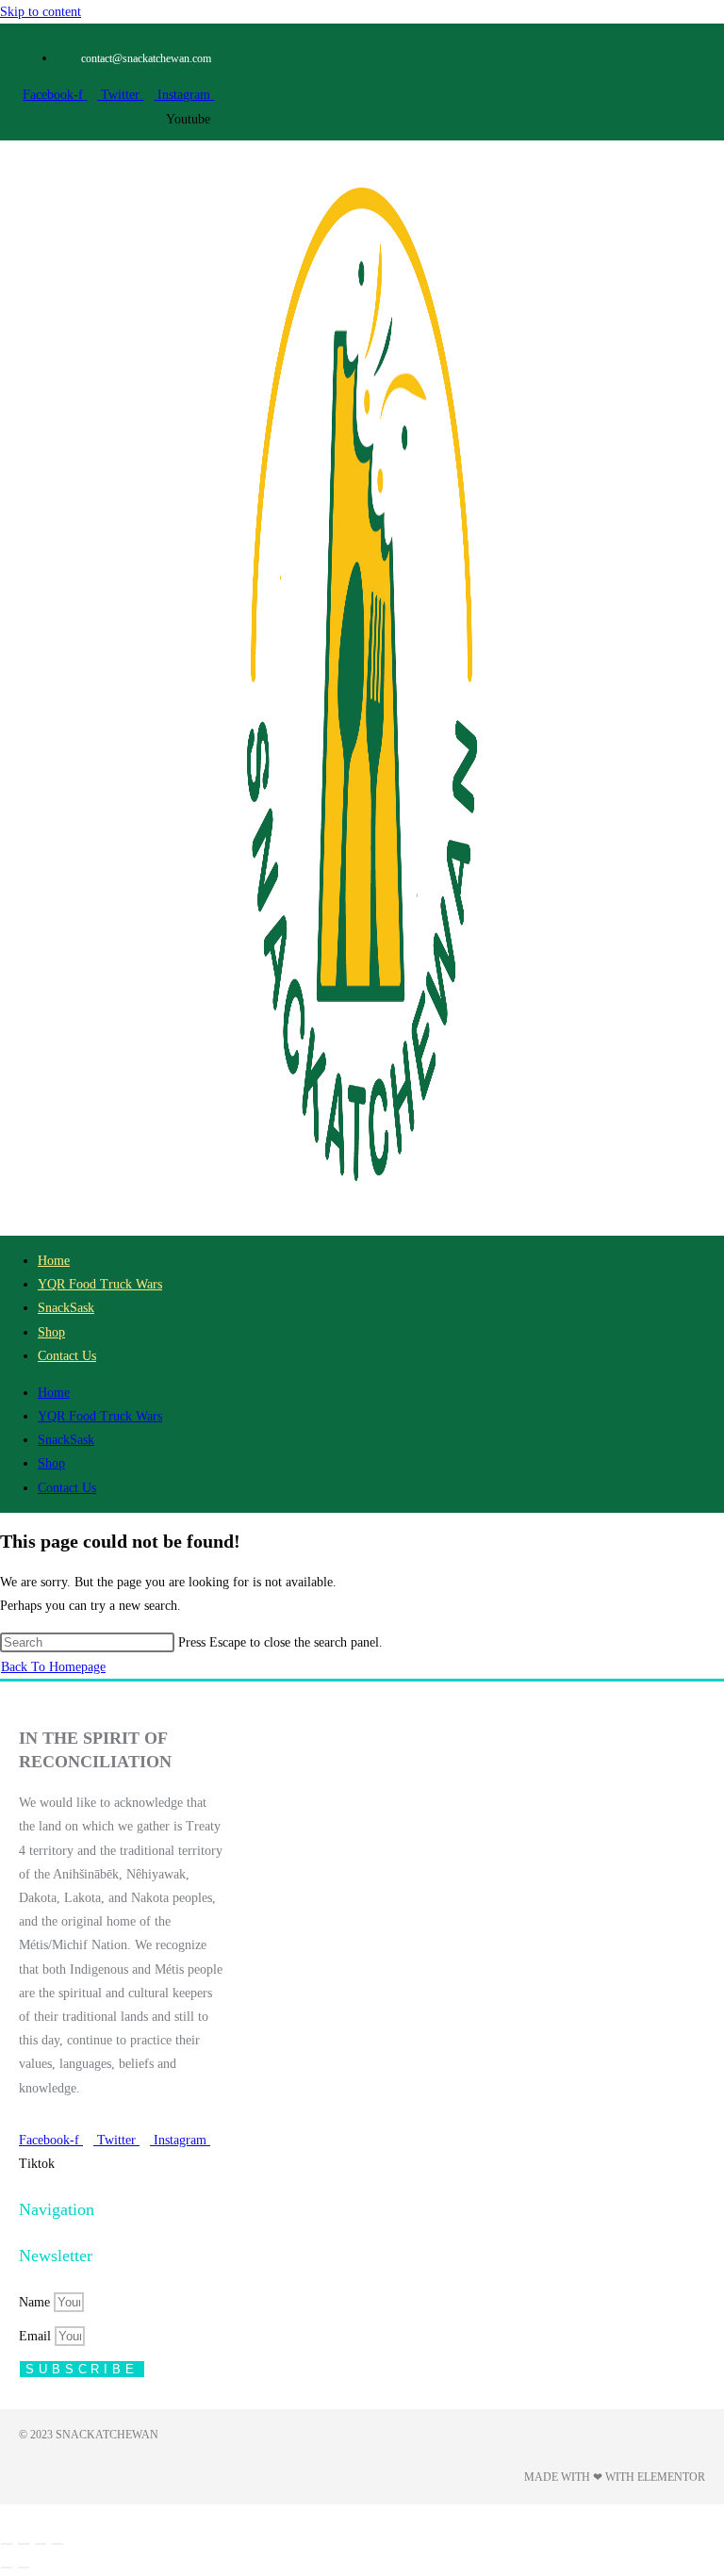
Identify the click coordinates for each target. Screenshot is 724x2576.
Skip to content (41, 12)
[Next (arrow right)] (24, 2568)
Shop (51, 1332)
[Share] (41, 2544)
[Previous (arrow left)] (7, 2568)
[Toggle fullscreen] (24, 2544)
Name (36, 2302)
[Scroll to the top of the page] (5, 2516)
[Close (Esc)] (58, 2544)
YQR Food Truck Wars (100, 1284)
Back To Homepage (53, 1667)
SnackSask (66, 1308)
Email (37, 2336)
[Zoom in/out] (7, 2544)
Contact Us (67, 1356)
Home (54, 1261)
